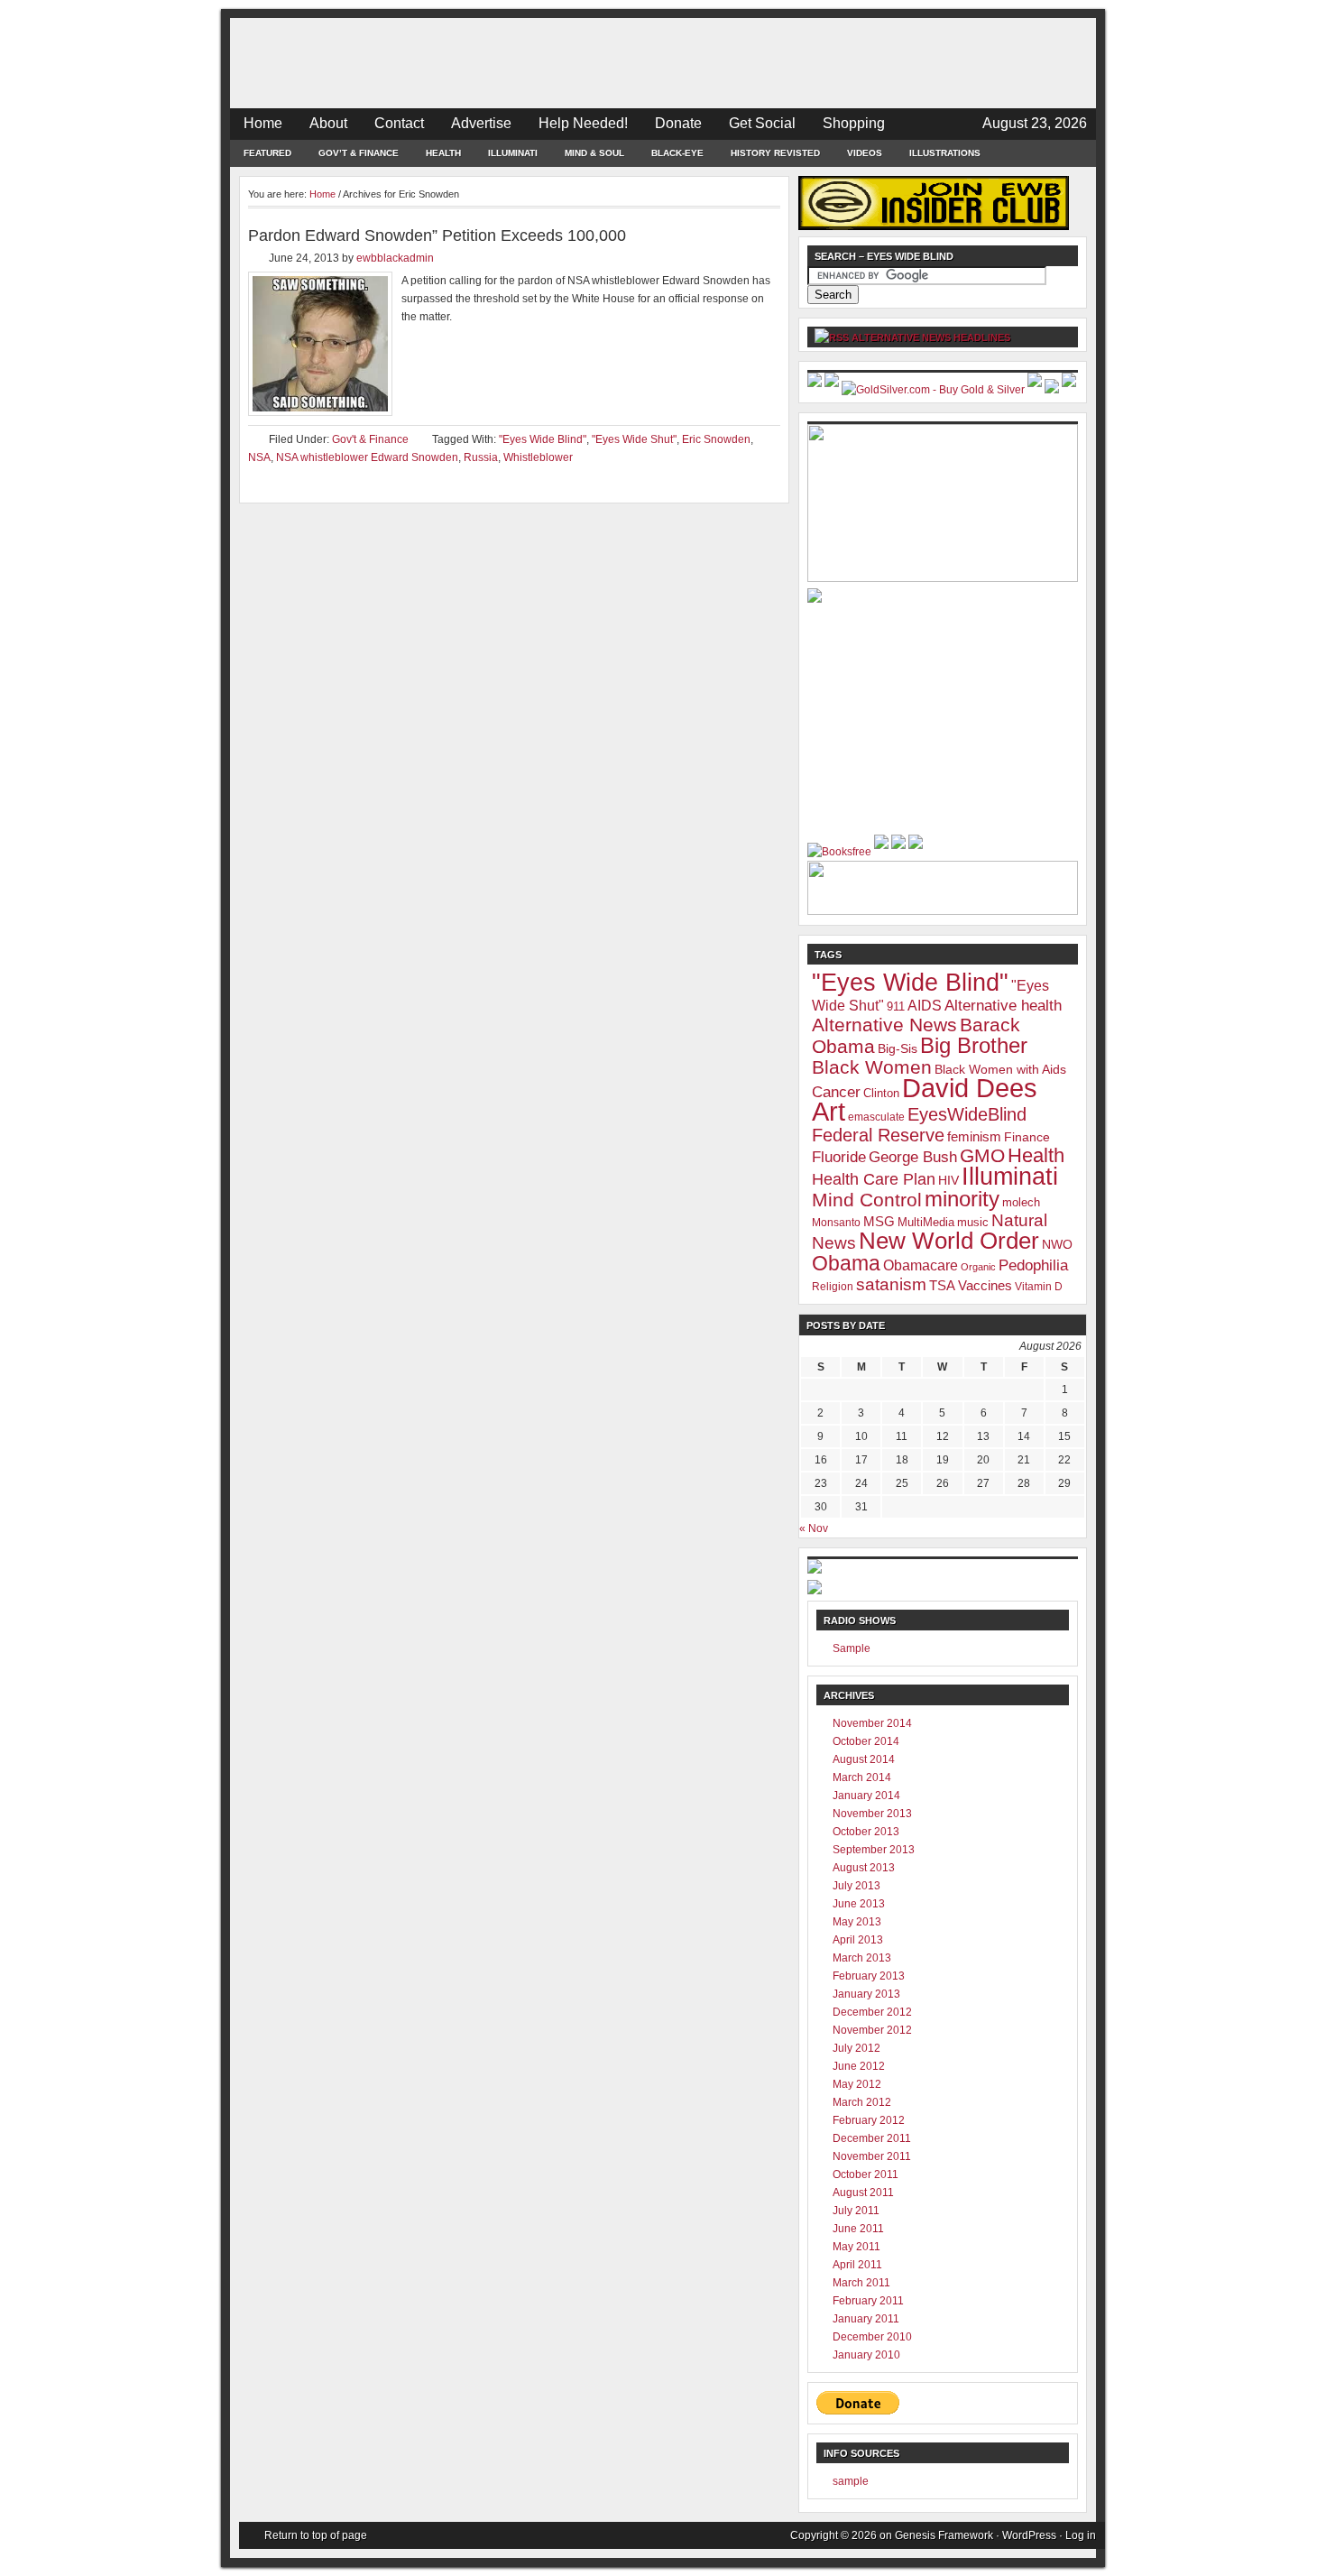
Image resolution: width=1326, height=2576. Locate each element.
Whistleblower (538, 457)
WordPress (1029, 2535)
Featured (267, 153)
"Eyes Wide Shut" (634, 439)
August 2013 (864, 1868)
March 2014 (862, 1777)
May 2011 (856, 2247)
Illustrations (945, 153)
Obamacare (921, 1265)
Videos (865, 153)
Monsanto (836, 1223)
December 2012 (872, 2012)
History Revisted (775, 153)
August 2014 (864, 1759)
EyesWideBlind (967, 1114)
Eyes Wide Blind (663, 63)
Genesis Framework (944, 2535)
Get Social (762, 123)
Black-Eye (677, 153)
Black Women (872, 1067)
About (328, 123)
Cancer (836, 1092)
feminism (974, 1136)
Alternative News (884, 1025)
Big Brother (974, 1046)
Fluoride (839, 1157)
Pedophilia (1033, 1265)
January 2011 (866, 2319)
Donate (678, 123)
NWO (1057, 1244)
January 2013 (866, 1994)
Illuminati (513, 153)
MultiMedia (926, 1222)
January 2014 (866, 1796)
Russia (481, 457)
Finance (1027, 1137)
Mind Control (867, 1200)
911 (896, 1006)
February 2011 (868, 2301)
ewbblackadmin (395, 258)
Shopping (854, 123)
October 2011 (866, 2174)
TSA (942, 1285)
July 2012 (856, 2048)
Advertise (481, 123)
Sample (852, 1648)
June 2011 (858, 2229)
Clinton (881, 1093)
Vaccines (985, 1285)
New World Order (949, 1241)
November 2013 (872, 1814)
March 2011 (861, 2283)
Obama (846, 1263)
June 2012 (859, 2066)
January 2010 (866, 2355)
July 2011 (856, 2211)
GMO (982, 1155)
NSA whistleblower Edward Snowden (367, 457)
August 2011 (863, 2193)
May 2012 (857, 2084)
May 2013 (857, 1922)
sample (851, 2481)
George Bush (913, 1157)
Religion (833, 1287)
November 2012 (872, 2030)
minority (962, 1199)
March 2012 (862, 2102)
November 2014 (872, 1723)
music (973, 1222)
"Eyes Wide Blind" (543, 439)
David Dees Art (925, 1099)
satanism (891, 1284)
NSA (259, 457)
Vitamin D (1039, 1287)
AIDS (925, 1006)
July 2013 (856, 1886)
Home (263, 123)
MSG (879, 1221)
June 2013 (859, 1904)
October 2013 (866, 1832)
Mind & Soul (594, 153)
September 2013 (874, 1850)
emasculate (876, 1117)
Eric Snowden (716, 439)
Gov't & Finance (370, 439)
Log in (1081, 2535)
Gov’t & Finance (359, 153)
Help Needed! (583, 123)
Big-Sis (898, 1048)
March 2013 (862, 1958)
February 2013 (869, 1976)
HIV (948, 1180)
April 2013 (858, 1940)
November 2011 (872, 2156)
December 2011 (872, 2138)
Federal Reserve (878, 1135)
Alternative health (1003, 1005)
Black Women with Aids (1000, 1069)
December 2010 (872, 2337)
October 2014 (866, 1741)
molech (1021, 1202)
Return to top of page (316, 2535)
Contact (399, 123)
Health (443, 153)
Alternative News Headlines (931, 337)
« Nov (814, 1528)
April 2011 (857, 2265)
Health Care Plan (874, 1179)
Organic (978, 1267)
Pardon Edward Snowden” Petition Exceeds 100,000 (437, 235)
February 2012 (869, 2120)
